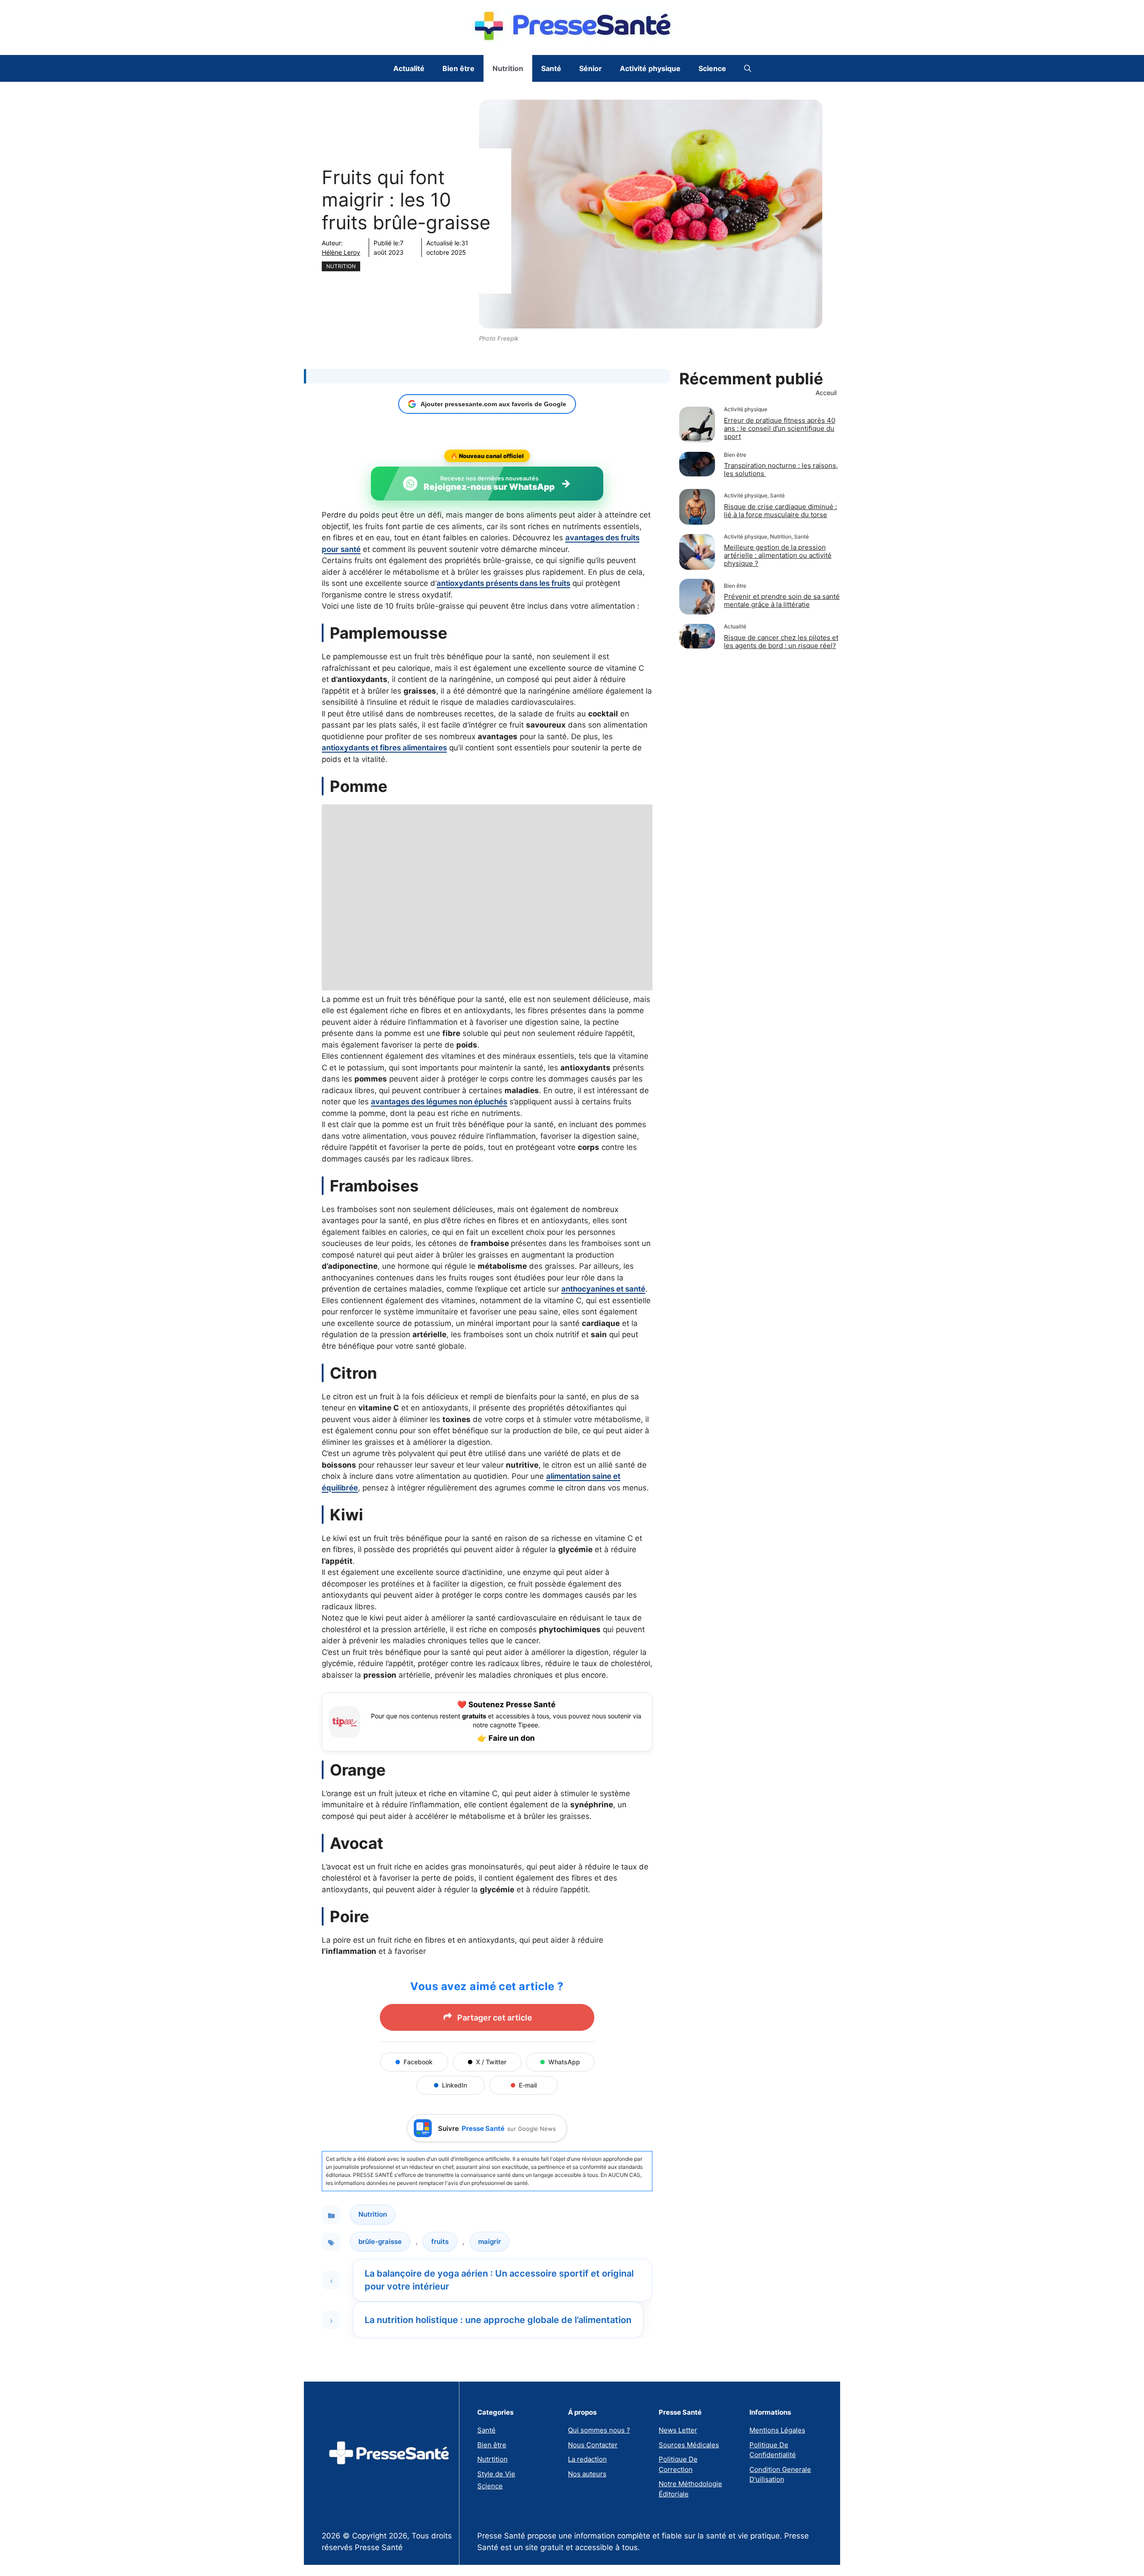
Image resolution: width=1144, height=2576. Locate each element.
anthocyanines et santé (603, 1289)
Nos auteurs (587, 2474)
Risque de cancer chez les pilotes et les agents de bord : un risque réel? (781, 642)
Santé (551, 68)
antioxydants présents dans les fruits (503, 583)
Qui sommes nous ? (599, 2430)
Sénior (591, 68)
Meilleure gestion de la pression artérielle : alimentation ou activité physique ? (778, 555)
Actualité (409, 68)
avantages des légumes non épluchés (439, 1102)
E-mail (528, 2085)
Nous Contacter (593, 2445)
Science (712, 68)
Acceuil (826, 393)
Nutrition (508, 68)
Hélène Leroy (341, 252)
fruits (440, 2241)
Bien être (458, 68)
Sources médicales (689, 2445)
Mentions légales (777, 2430)
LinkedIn (454, 2085)
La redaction (587, 2459)
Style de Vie (496, 2474)
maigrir (490, 2241)
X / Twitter (491, 2062)
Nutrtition (492, 2459)
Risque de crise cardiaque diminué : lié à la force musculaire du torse (780, 511)
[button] (748, 68)
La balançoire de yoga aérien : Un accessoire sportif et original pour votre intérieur (499, 2280)
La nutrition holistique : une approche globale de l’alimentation (498, 2320)
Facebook (418, 2062)
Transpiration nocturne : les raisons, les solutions (781, 469)
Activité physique (650, 68)
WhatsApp (564, 2062)
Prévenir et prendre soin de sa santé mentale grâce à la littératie (782, 600)
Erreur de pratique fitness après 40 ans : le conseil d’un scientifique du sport (780, 428)
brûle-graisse (380, 2241)
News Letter (678, 2430)
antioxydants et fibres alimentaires (384, 748)
